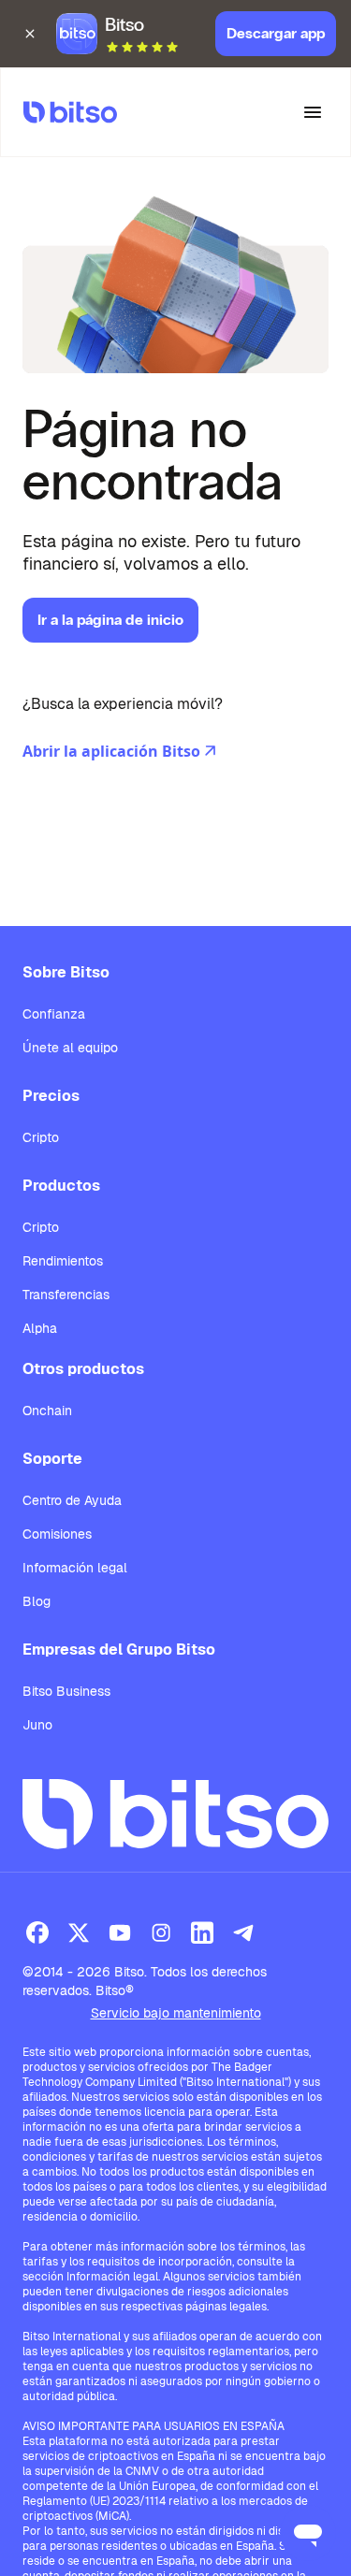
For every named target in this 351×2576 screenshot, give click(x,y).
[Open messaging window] (308, 2533)
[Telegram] (243, 1932)
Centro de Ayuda (72, 1500)
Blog (37, 1601)
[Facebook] (37, 1932)
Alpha (40, 1328)
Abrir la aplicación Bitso (111, 751)
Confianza (54, 1014)
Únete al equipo (70, 1048)
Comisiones (57, 1534)
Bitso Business (66, 1691)
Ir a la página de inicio (110, 620)
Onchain (47, 1411)
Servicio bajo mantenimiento (176, 2013)
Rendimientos (63, 1261)
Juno (37, 1725)
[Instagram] (161, 1932)
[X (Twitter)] (79, 1932)
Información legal (75, 1568)
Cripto (41, 1137)
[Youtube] (120, 1932)
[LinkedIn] (202, 1932)
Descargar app (276, 33)
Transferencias (66, 1295)
